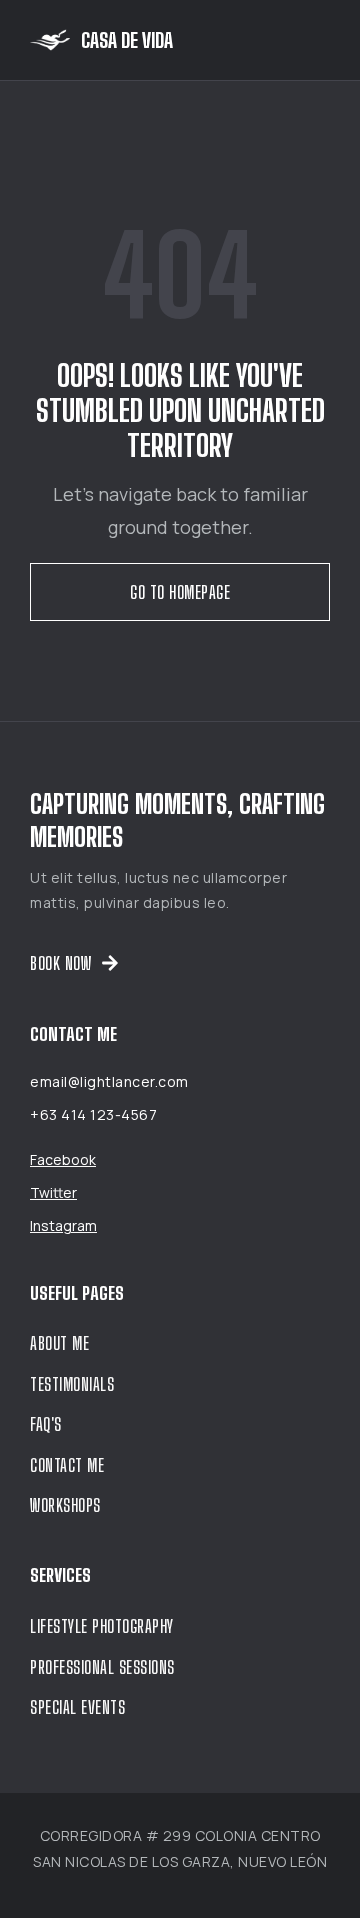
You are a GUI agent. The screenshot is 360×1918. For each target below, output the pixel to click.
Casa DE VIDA (127, 40)
